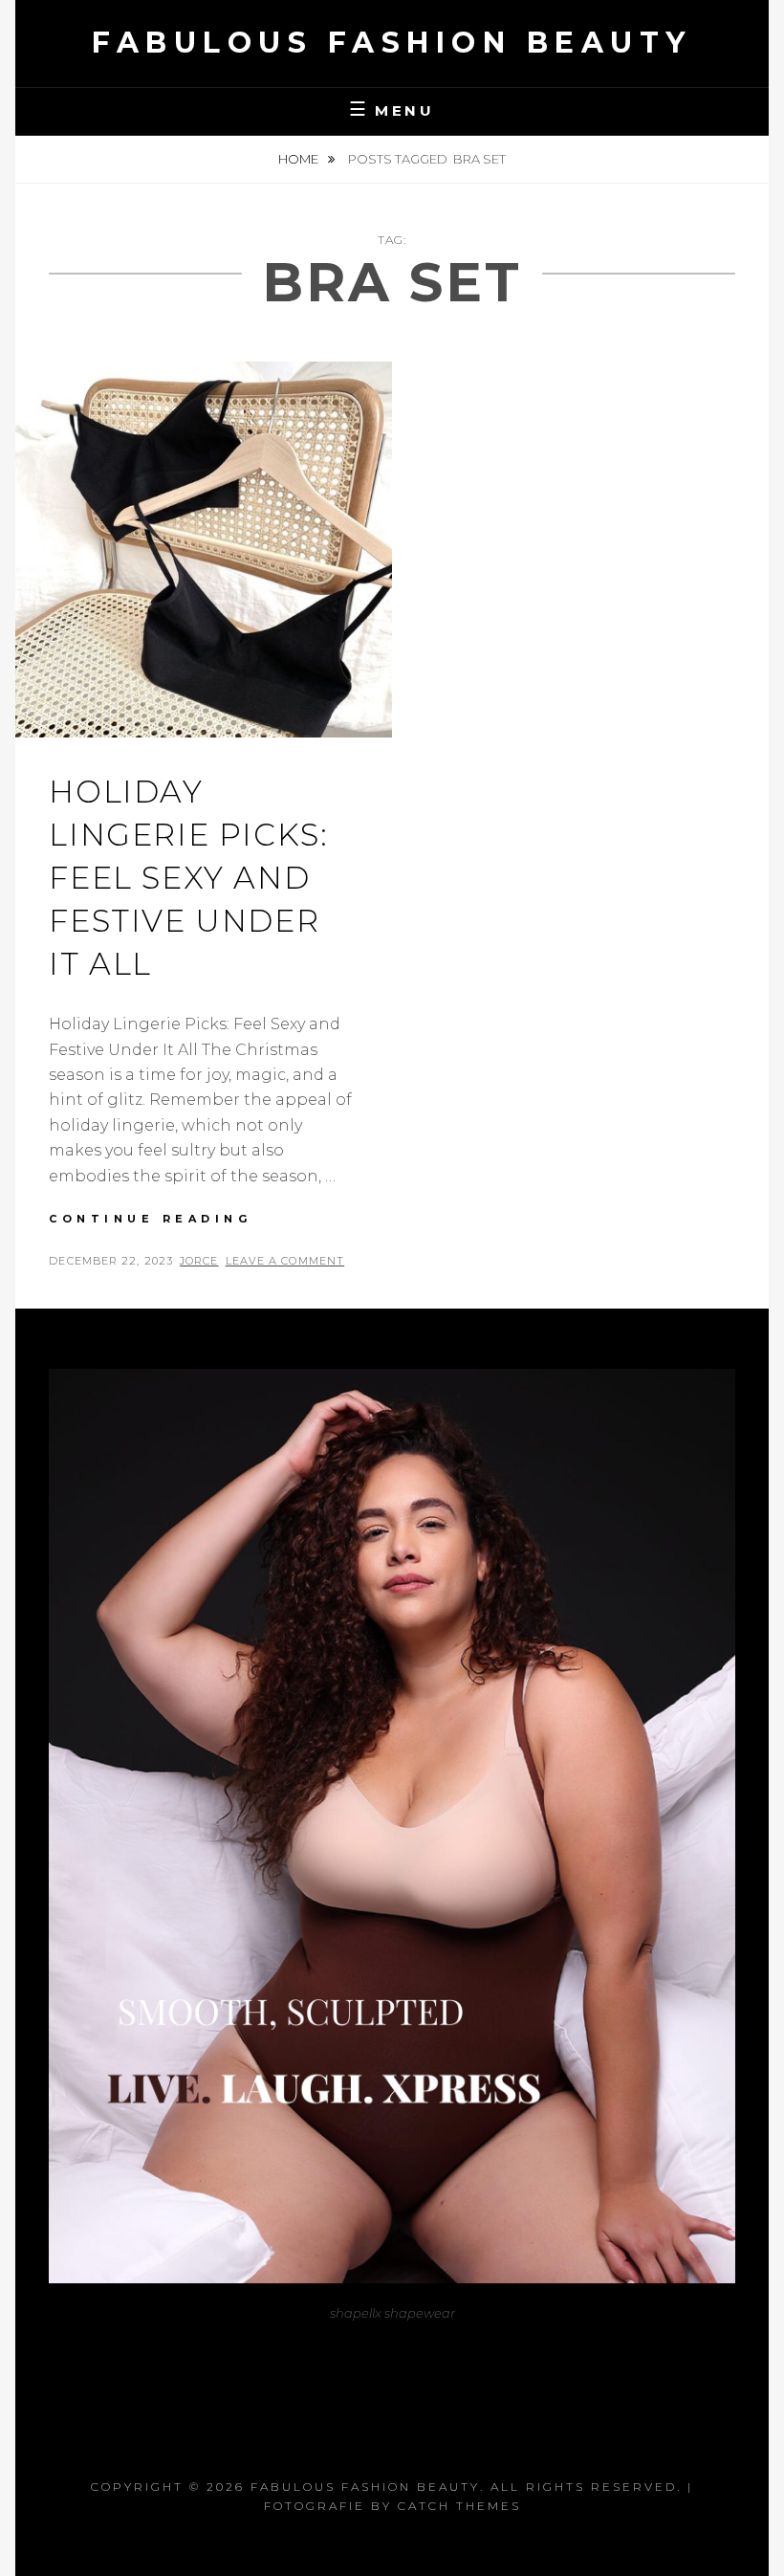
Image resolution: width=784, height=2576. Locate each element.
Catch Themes (459, 2506)
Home (300, 159)
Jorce (199, 1261)
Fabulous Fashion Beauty (392, 43)
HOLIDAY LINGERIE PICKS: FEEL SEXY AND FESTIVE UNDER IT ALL (188, 877)
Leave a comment (285, 1261)
